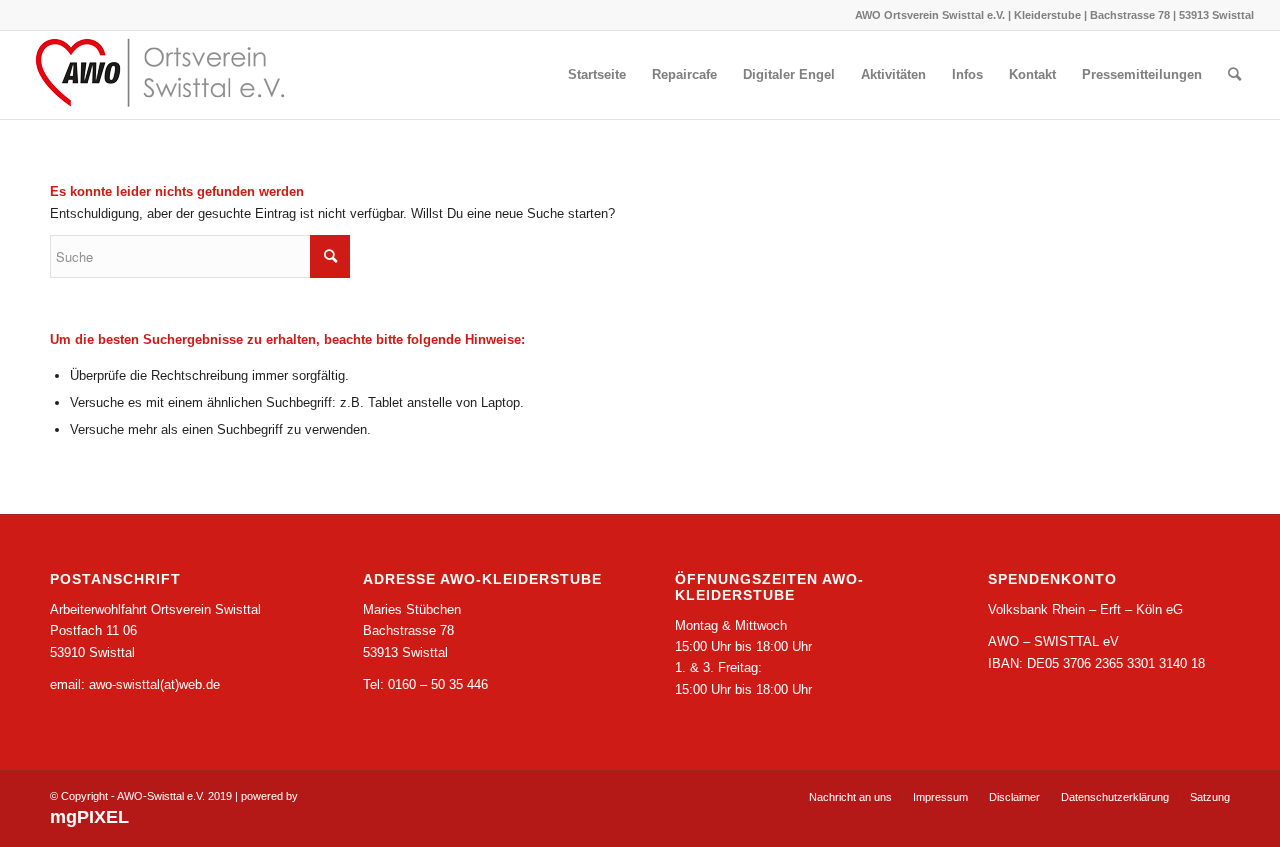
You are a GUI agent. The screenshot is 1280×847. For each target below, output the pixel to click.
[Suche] (1234, 75)
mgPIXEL (89, 817)
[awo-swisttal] (176, 75)
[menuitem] (597, 75)
